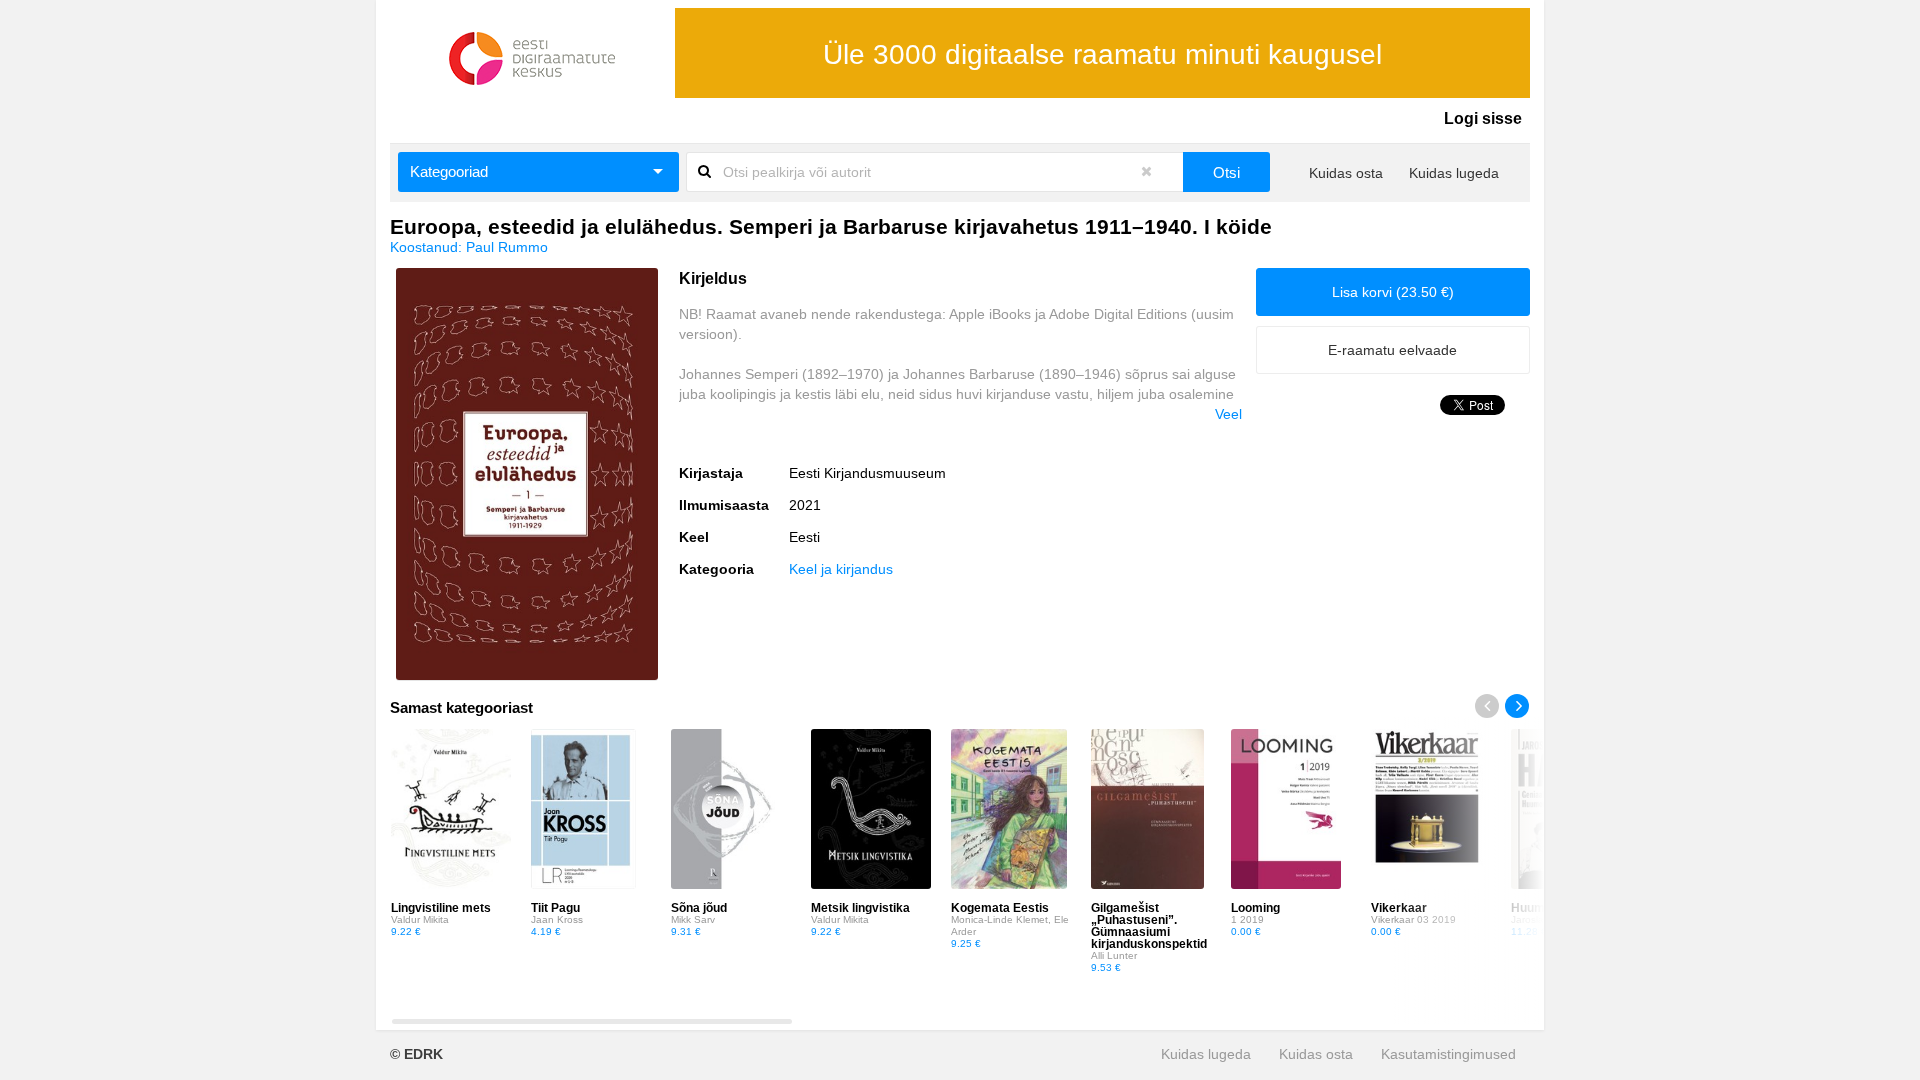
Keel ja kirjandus (841, 569)
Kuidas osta (1346, 173)
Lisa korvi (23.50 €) (1393, 292)
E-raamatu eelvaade (1392, 350)
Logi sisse (1483, 118)
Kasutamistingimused (1448, 1054)
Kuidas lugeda (1454, 173)
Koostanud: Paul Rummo (469, 247)
